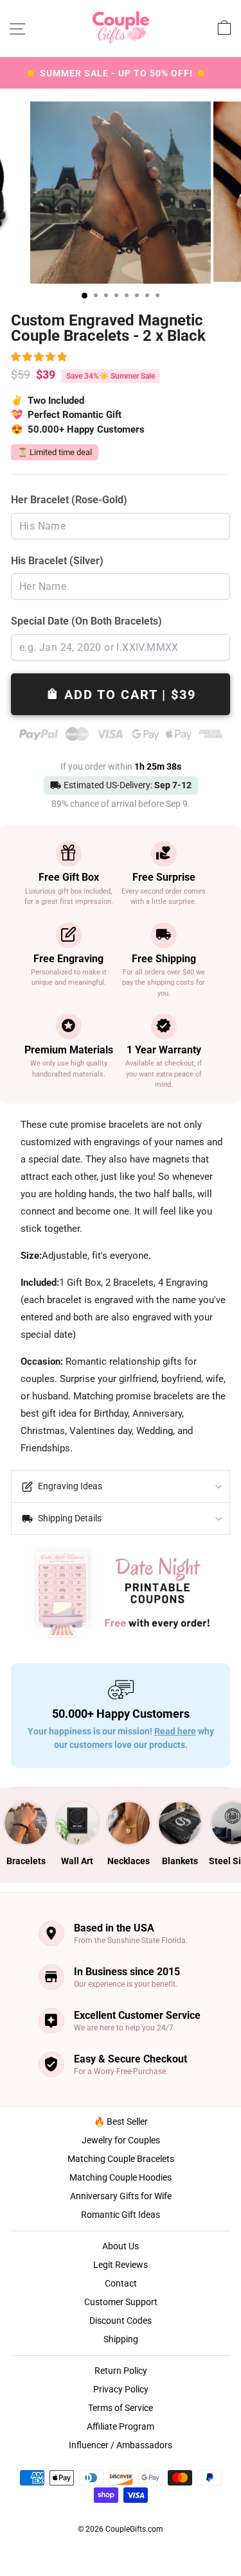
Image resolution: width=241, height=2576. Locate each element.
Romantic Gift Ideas (121, 2215)
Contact (121, 2283)
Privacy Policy (121, 2389)
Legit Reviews (121, 2265)
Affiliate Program (121, 2426)
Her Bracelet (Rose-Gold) (69, 500)
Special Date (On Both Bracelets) (86, 621)
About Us (121, 2246)
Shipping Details (69, 1518)
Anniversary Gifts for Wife (121, 2196)
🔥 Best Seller (121, 2122)
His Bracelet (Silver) (57, 561)
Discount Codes (121, 2321)
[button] (41, 357)
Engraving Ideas (69, 1486)
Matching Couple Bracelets (121, 2159)
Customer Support (121, 2302)
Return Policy (121, 2371)
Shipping (121, 2339)
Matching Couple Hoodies (121, 2177)
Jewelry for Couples (121, 2140)
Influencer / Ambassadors (121, 2445)
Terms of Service (121, 2408)
